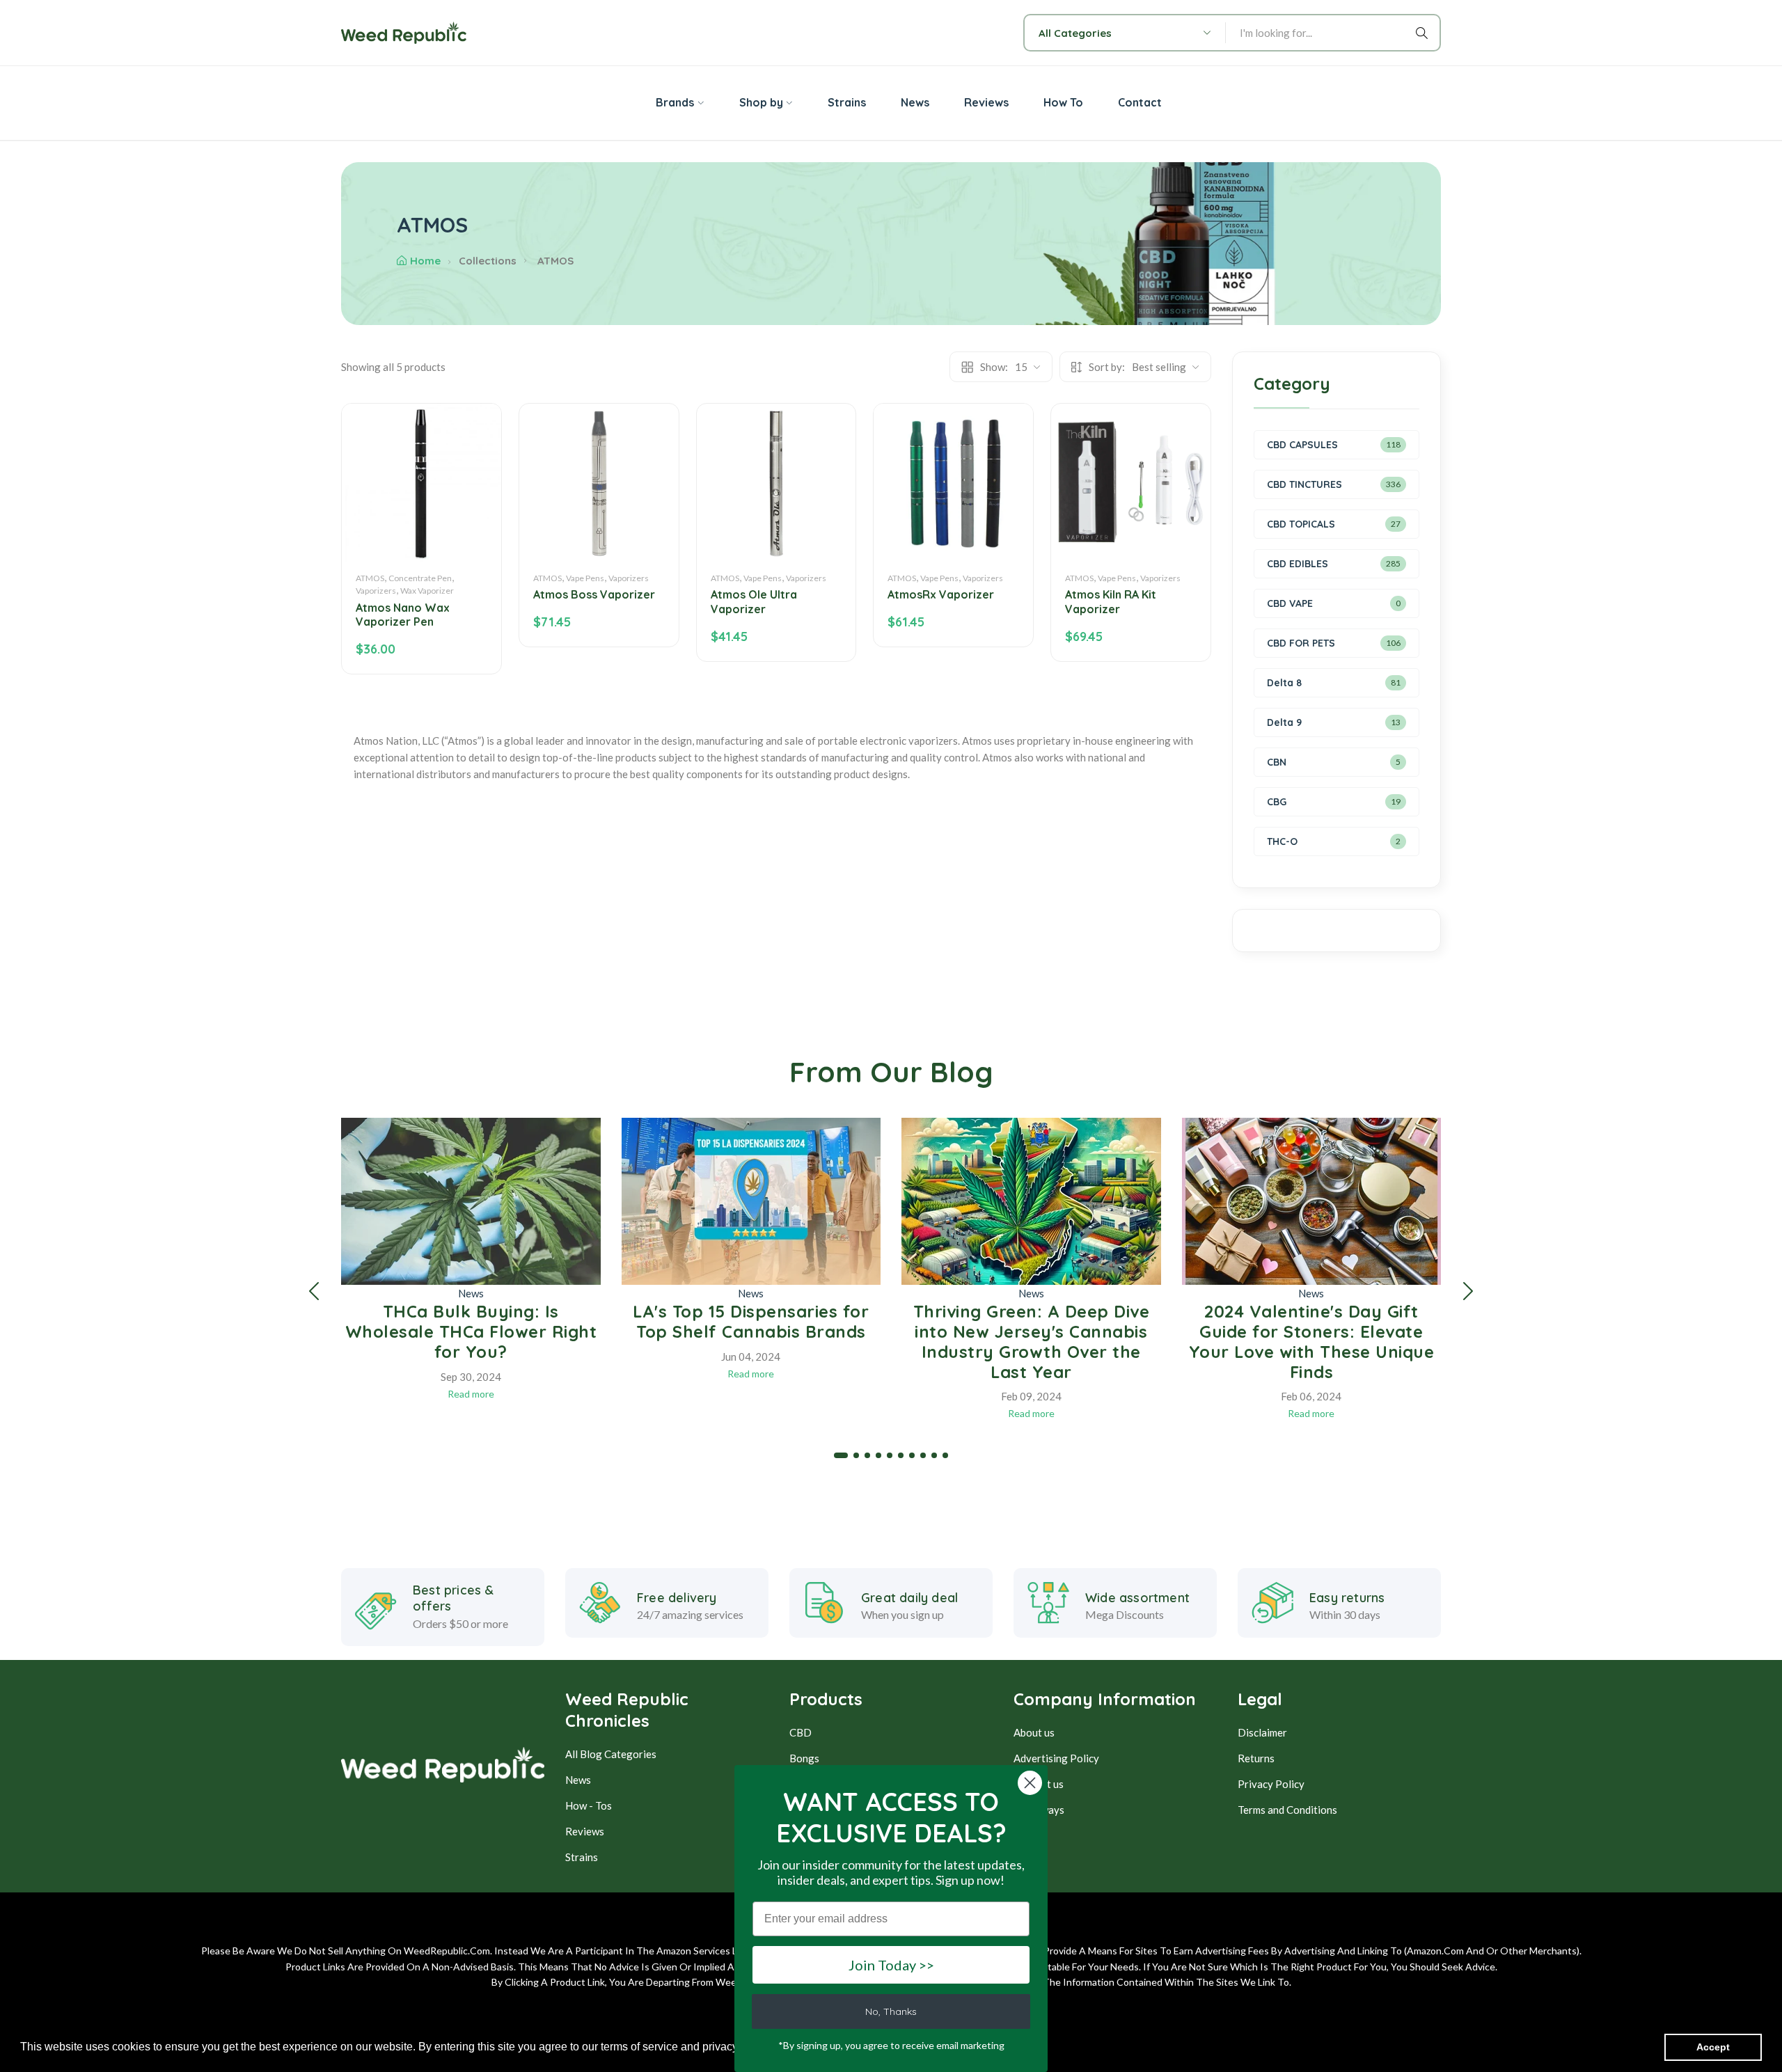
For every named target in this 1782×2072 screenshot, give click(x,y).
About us (1034, 1732)
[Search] (1424, 33)
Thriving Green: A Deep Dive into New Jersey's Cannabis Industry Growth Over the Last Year (1032, 1341)
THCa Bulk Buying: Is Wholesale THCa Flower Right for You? (471, 1331)
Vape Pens (585, 578)
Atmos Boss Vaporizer (594, 594)
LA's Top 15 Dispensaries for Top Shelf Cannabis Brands (751, 1321)
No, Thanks (891, 2011)
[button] (314, 1291)
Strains (582, 1857)
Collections (488, 261)
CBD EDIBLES (1298, 564)
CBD (801, 1732)
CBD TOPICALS (1301, 524)
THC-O (1282, 841)
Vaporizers (376, 591)
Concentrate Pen (420, 578)
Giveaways (1039, 1810)
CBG (1277, 802)
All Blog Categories (611, 1754)
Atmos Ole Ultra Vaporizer (754, 602)
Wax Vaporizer (427, 591)
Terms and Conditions (1287, 1810)
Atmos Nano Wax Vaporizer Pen (403, 615)
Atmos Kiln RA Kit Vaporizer (1111, 602)
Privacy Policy (1271, 1784)
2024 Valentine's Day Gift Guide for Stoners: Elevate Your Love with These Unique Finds (1312, 1341)
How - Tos (589, 1805)
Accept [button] (1713, 2047)
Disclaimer (1262, 1732)
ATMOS (370, 578)
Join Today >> (891, 1965)
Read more (471, 1394)
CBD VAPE (1290, 603)
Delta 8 (1284, 683)
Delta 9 (1284, 722)
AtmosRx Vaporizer (941, 594)
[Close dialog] (1030, 1783)
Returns (1256, 1758)
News (471, 1293)
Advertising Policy (1056, 1758)
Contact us (1039, 1784)
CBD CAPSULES (1302, 445)
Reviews (585, 1831)
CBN (1277, 762)
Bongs (804, 1758)
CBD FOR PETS (1301, 643)
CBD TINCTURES (1304, 484)
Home (425, 261)
